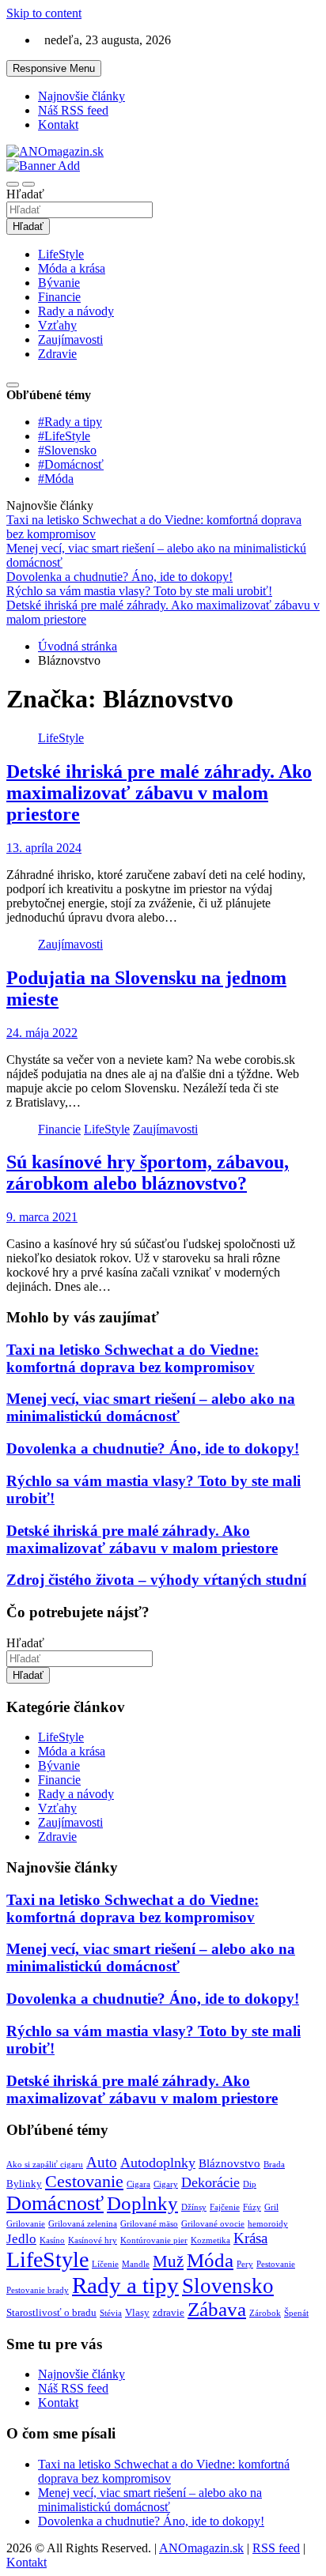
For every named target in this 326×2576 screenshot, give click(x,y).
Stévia (111, 2313)
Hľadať (25, 194)
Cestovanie (84, 2181)
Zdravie (57, 354)
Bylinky (24, 2184)
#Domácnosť (71, 464)
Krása (250, 2238)
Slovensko (228, 2286)
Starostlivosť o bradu (51, 2312)
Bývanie (59, 283)
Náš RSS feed (73, 110)
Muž (168, 2261)
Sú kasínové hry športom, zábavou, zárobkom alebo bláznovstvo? (148, 1173)
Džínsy (194, 2207)
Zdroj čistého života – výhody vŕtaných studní (156, 1580)
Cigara (138, 2184)
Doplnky (142, 2203)
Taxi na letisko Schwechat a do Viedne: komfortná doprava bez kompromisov (133, 1358)
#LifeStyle (64, 436)
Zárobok (265, 2313)
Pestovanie (276, 2264)
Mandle (136, 2264)
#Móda (56, 479)
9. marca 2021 (42, 1217)
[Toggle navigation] (13, 184)
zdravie (169, 2312)
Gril (271, 2207)
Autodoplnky (158, 2163)
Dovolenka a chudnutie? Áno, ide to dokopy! (153, 1448)
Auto (102, 2162)
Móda (210, 2260)
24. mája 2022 (42, 1033)
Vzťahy (57, 325)
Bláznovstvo (229, 2163)
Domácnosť (55, 2203)
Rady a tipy (125, 2285)
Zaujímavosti (70, 339)
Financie (59, 297)
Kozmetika (210, 2240)
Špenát (296, 2313)
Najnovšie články (81, 96)
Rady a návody (76, 311)
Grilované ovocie (213, 2224)
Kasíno (52, 2240)
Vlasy (137, 2312)
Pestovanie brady (38, 2290)
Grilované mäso (149, 2224)
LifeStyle (61, 254)
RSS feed (276, 2548)
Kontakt (58, 124)
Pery (245, 2264)
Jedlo (21, 2239)
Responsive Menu (54, 68)
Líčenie (105, 2264)
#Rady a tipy (70, 422)
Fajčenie (225, 2207)
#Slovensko (67, 450)
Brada (274, 2165)
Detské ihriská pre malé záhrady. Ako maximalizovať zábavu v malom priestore (159, 793)
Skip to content (44, 13)
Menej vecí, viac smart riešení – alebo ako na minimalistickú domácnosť (151, 1407)
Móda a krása (72, 268)
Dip (250, 2184)
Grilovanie (26, 2224)
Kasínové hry (93, 2240)
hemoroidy (268, 2224)
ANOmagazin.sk (201, 2548)
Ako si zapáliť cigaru (45, 2165)
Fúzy (252, 2207)
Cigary (166, 2184)
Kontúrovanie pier (154, 2240)
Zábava (217, 2309)
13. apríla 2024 (44, 848)
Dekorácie (210, 2182)
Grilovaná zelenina (83, 2224)
